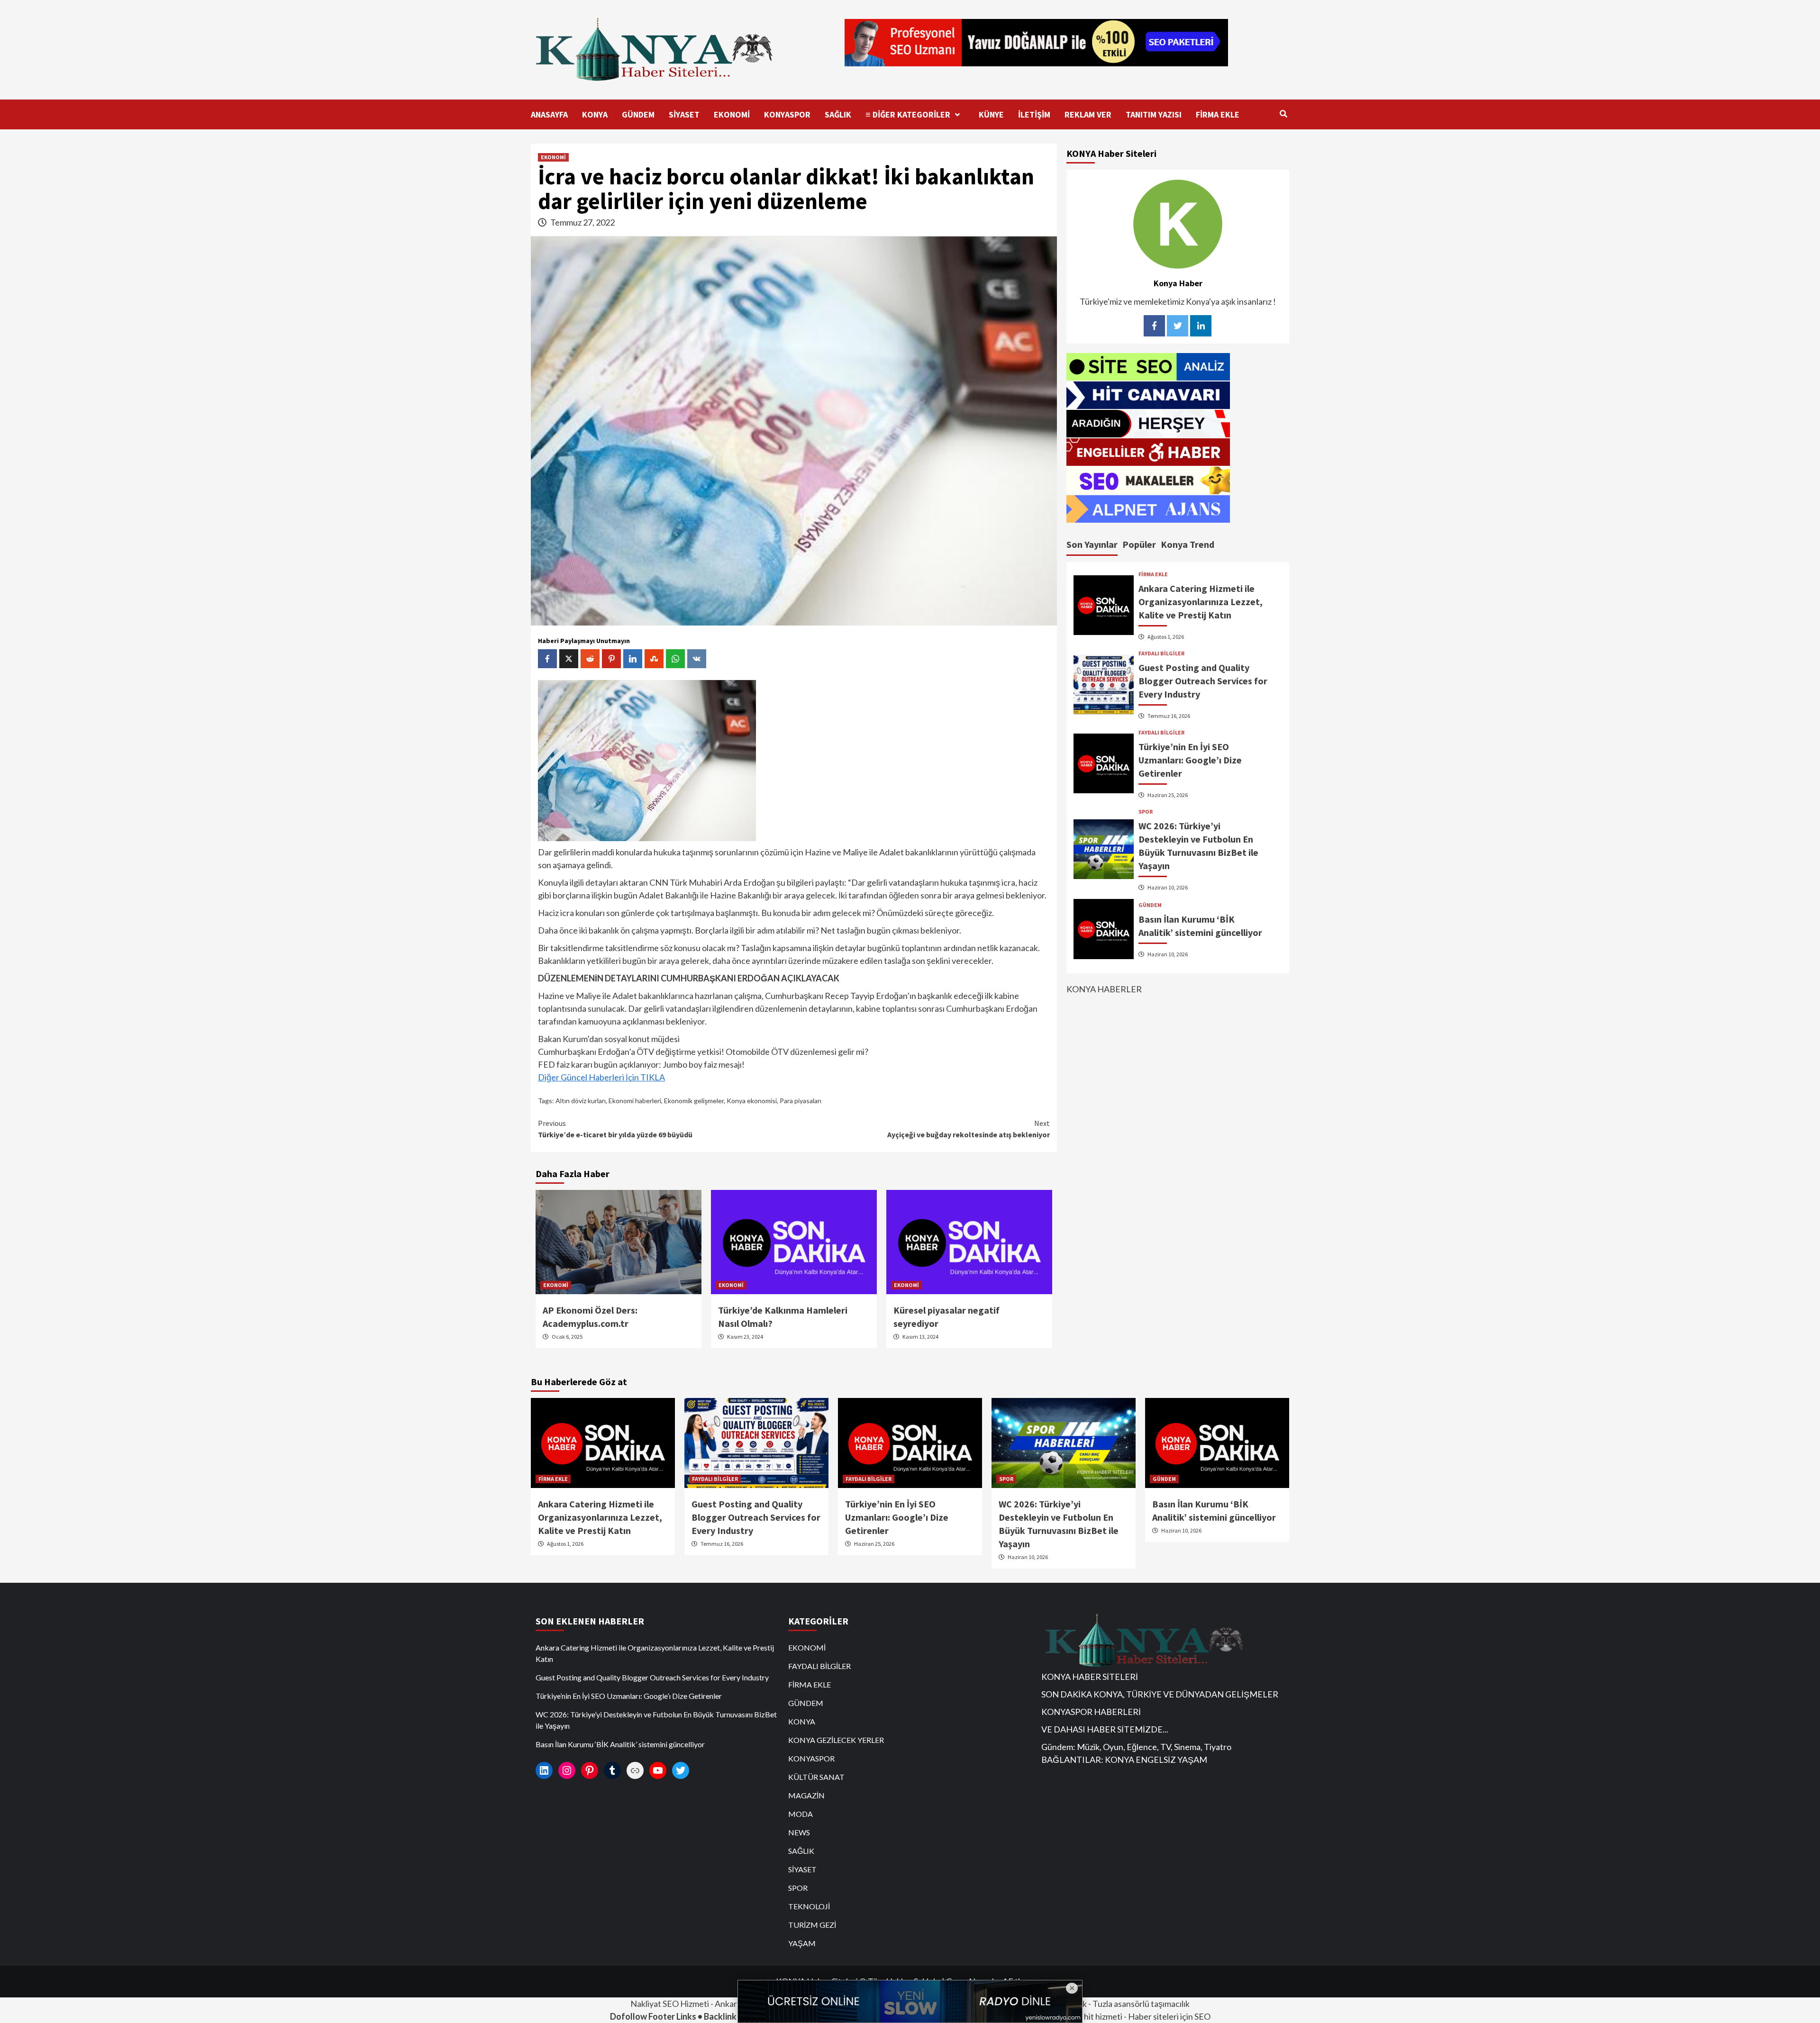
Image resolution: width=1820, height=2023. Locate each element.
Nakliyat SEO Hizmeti (670, 2004)
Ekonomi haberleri (635, 1101)
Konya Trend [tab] (1188, 544)
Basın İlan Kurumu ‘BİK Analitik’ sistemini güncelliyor (620, 1744)
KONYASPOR (787, 114)
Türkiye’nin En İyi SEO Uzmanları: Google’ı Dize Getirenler (1190, 760)
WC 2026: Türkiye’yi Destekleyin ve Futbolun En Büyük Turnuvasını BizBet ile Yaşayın (656, 1720)
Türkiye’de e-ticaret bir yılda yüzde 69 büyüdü (615, 1129)
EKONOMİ (732, 114)
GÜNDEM (638, 114)
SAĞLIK (838, 114)
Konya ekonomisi (752, 1101)
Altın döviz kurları (581, 1101)
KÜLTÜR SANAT (816, 1777)
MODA (801, 1814)
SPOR (1146, 812)
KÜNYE (991, 114)
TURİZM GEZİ (812, 1925)
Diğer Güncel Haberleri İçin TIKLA (601, 1077)
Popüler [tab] (1139, 544)
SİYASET (684, 114)
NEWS (799, 1832)
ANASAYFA (549, 114)
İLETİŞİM (1034, 114)
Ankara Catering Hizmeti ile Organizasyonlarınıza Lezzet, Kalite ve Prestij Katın (1201, 602)
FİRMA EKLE (1218, 114)
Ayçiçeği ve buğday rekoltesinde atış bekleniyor (969, 1129)
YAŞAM (802, 1943)
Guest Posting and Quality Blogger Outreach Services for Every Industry (1203, 681)
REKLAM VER (1088, 114)
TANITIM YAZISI (1154, 114)
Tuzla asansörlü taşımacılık (1141, 2004)
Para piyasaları (801, 1101)
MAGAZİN (806, 1795)
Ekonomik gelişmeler (694, 1101)
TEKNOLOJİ (809, 1906)
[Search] (1283, 114)
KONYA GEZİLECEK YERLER (836, 1740)
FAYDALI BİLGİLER (1161, 653)
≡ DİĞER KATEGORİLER (908, 114)
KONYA (595, 114)
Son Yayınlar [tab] (1092, 544)
